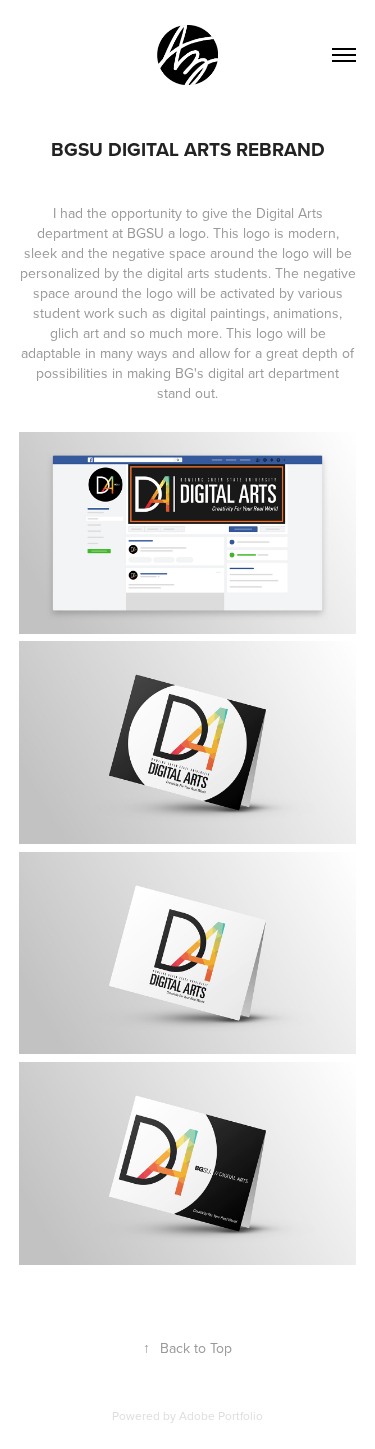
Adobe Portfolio (221, 1415)
